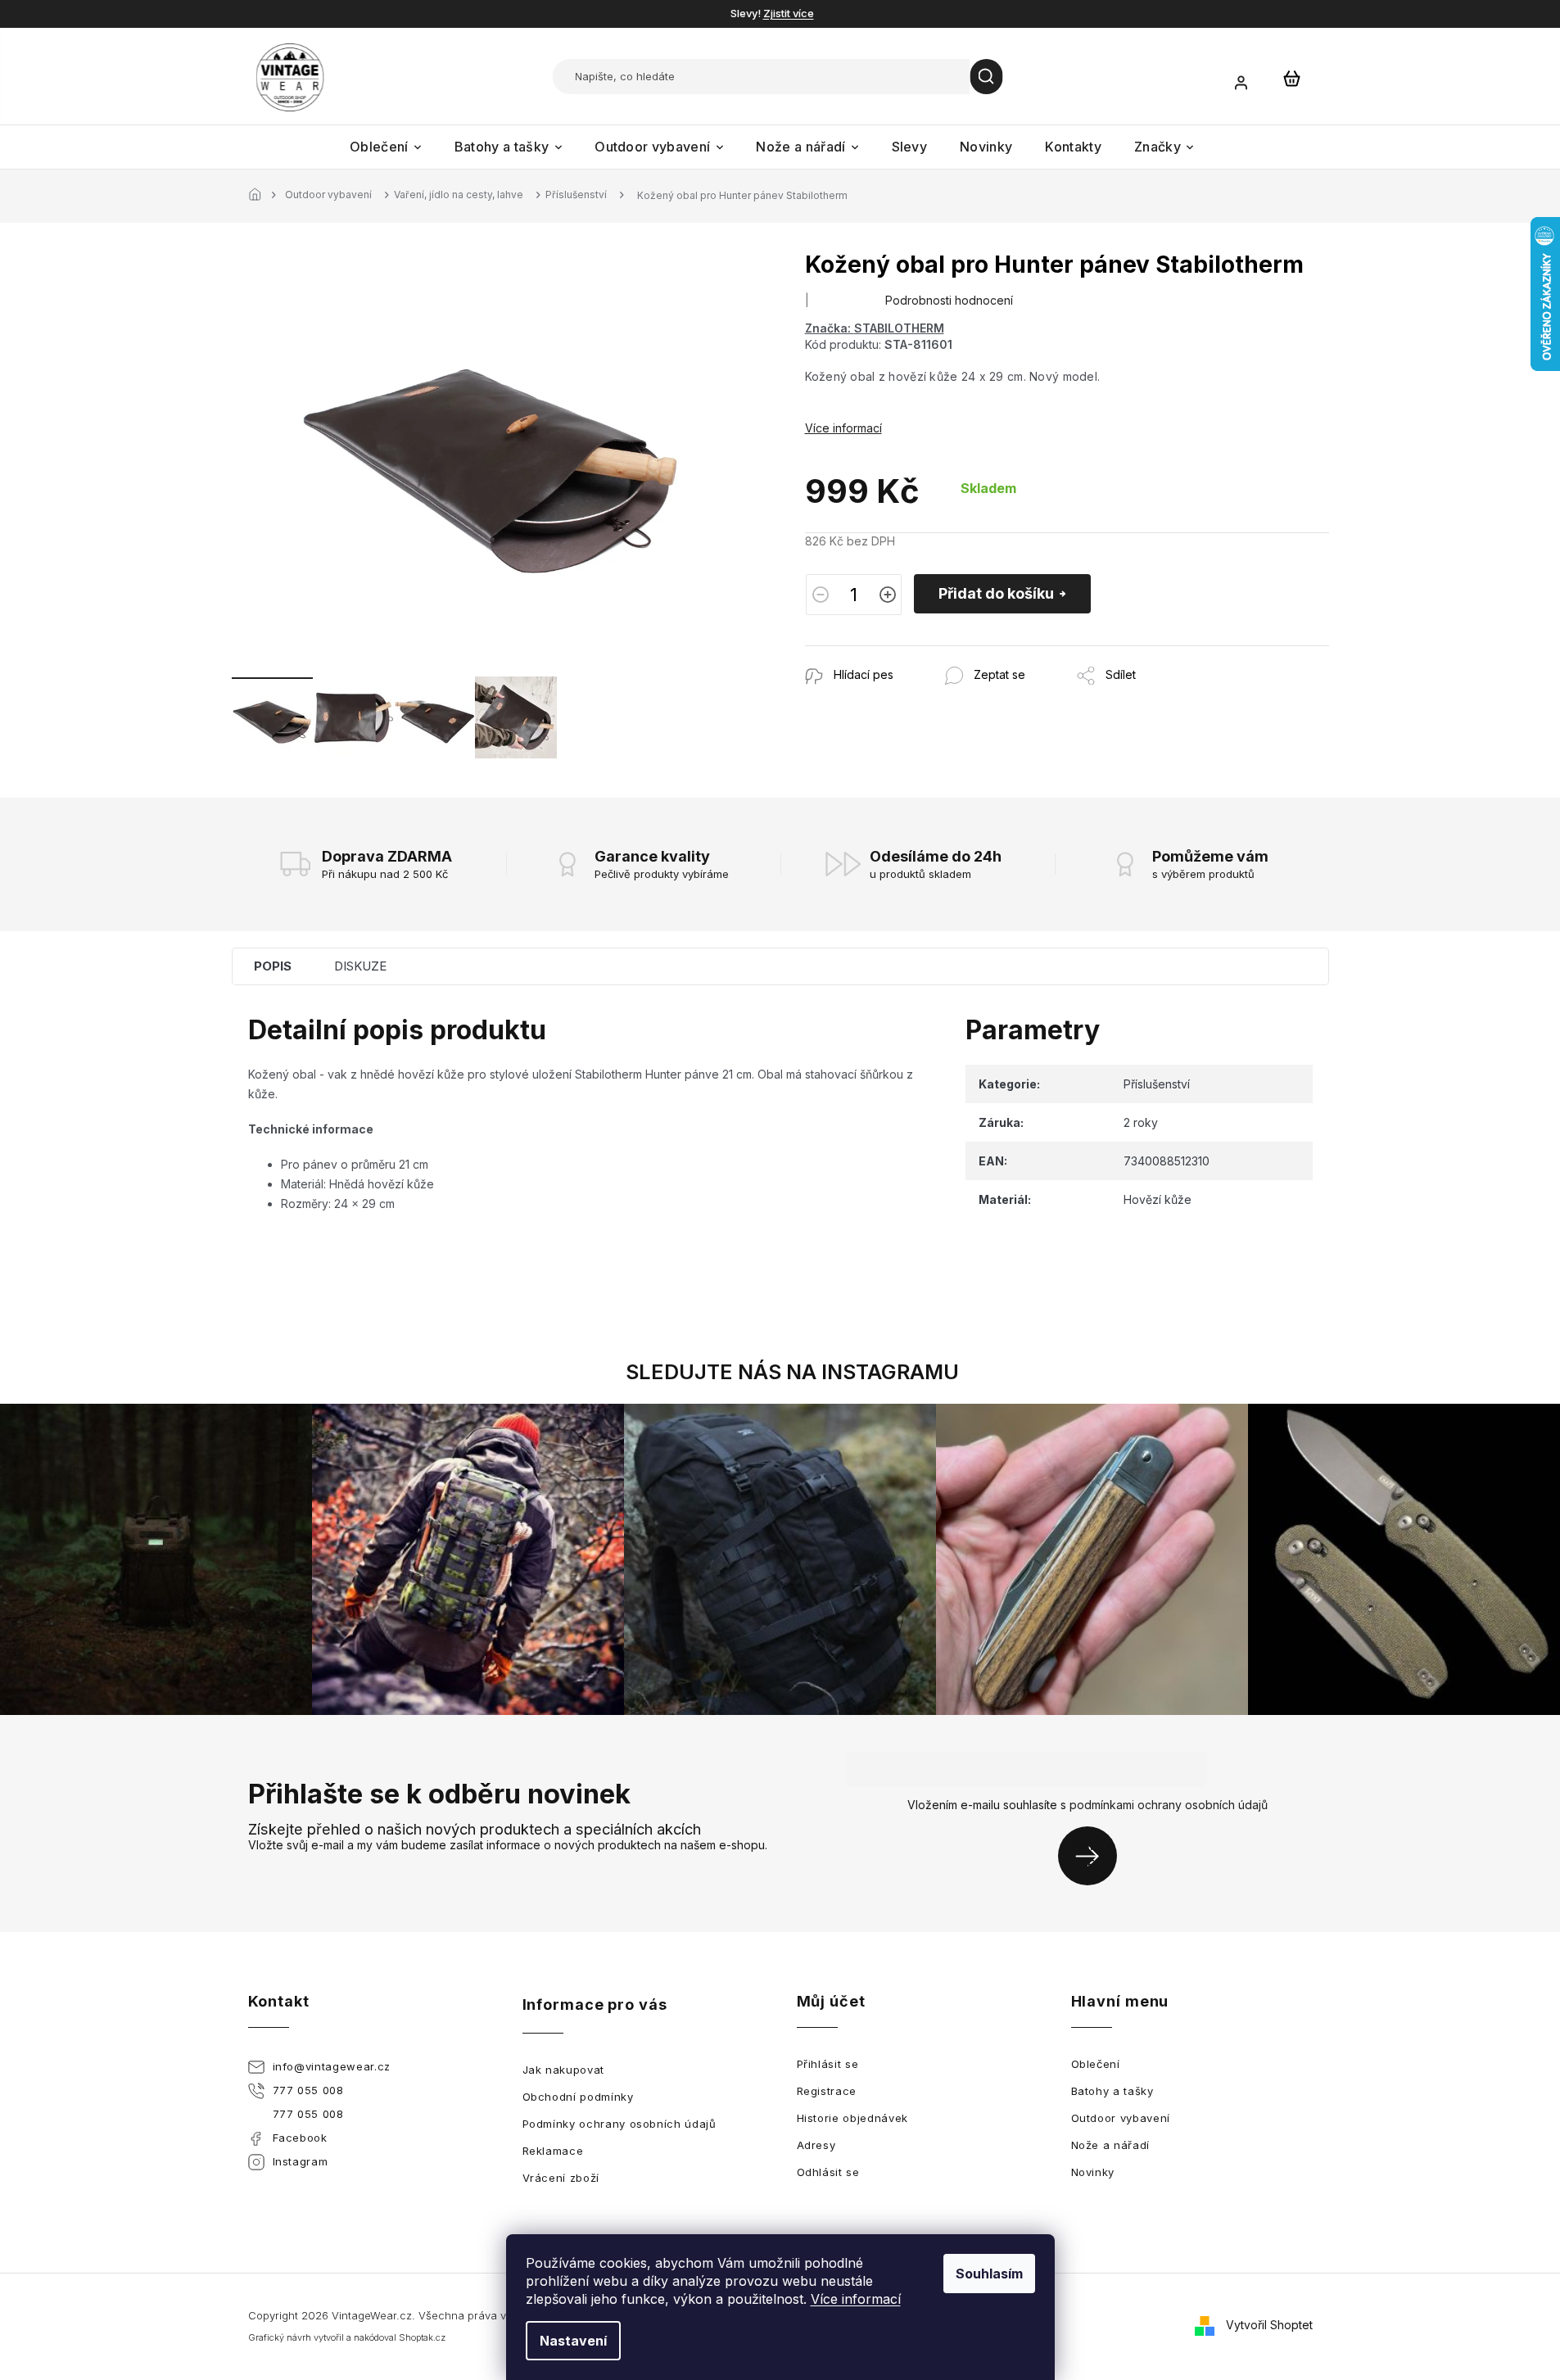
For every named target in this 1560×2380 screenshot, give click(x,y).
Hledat (987, 77)
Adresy (816, 2145)
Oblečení (1096, 2064)
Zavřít (894, 654)
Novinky (1093, 2172)
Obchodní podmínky (578, 2097)
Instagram (301, 2161)
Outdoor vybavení (1121, 2118)
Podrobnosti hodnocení (949, 300)
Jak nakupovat (563, 2070)
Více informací (856, 2299)
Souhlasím (989, 2274)
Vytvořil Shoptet (1269, 2325)
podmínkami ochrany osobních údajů (1169, 1805)
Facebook (300, 2138)
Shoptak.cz (422, 2337)
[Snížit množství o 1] (821, 595)
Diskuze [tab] (360, 966)
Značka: (875, 328)
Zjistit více (789, 13)
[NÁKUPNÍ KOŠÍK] (1292, 78)
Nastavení (573, 2341)
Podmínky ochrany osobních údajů (619, 2124)
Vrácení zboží (561, 2178)
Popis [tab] (273, 966)
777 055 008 (308, 2090)
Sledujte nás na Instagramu (792, 1372)
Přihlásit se (1094, 1855)
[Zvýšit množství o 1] (888, 595)
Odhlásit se (828, 2172)
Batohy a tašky (1112, 2091)
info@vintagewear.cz (332, 2066)
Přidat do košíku (996, 593)
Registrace (827, 2091)
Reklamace (553, 2151)
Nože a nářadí (1110, 2145)
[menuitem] (386, 147)
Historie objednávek (852, 2118)
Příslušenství (1157, 1084)
